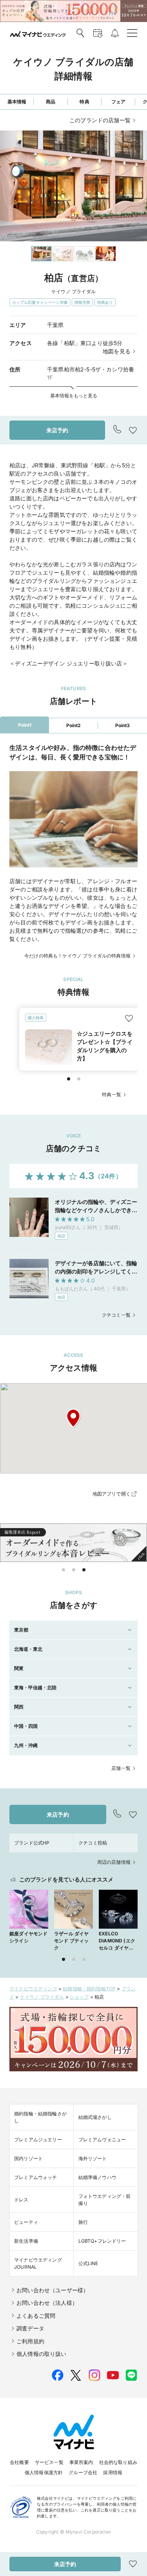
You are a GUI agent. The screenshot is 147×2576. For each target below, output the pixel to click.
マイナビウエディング (33, 1989)
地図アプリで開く (112, 1494)
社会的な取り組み (118, 2462)
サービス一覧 (49, 2462)
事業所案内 (81, 2462)
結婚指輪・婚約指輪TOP (89, 1989)
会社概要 (19, 2462)
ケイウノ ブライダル (42, 1997)
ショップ (79, 1997)
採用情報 (113, 2472)
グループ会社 (83, 2472)
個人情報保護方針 (44, 2472)
